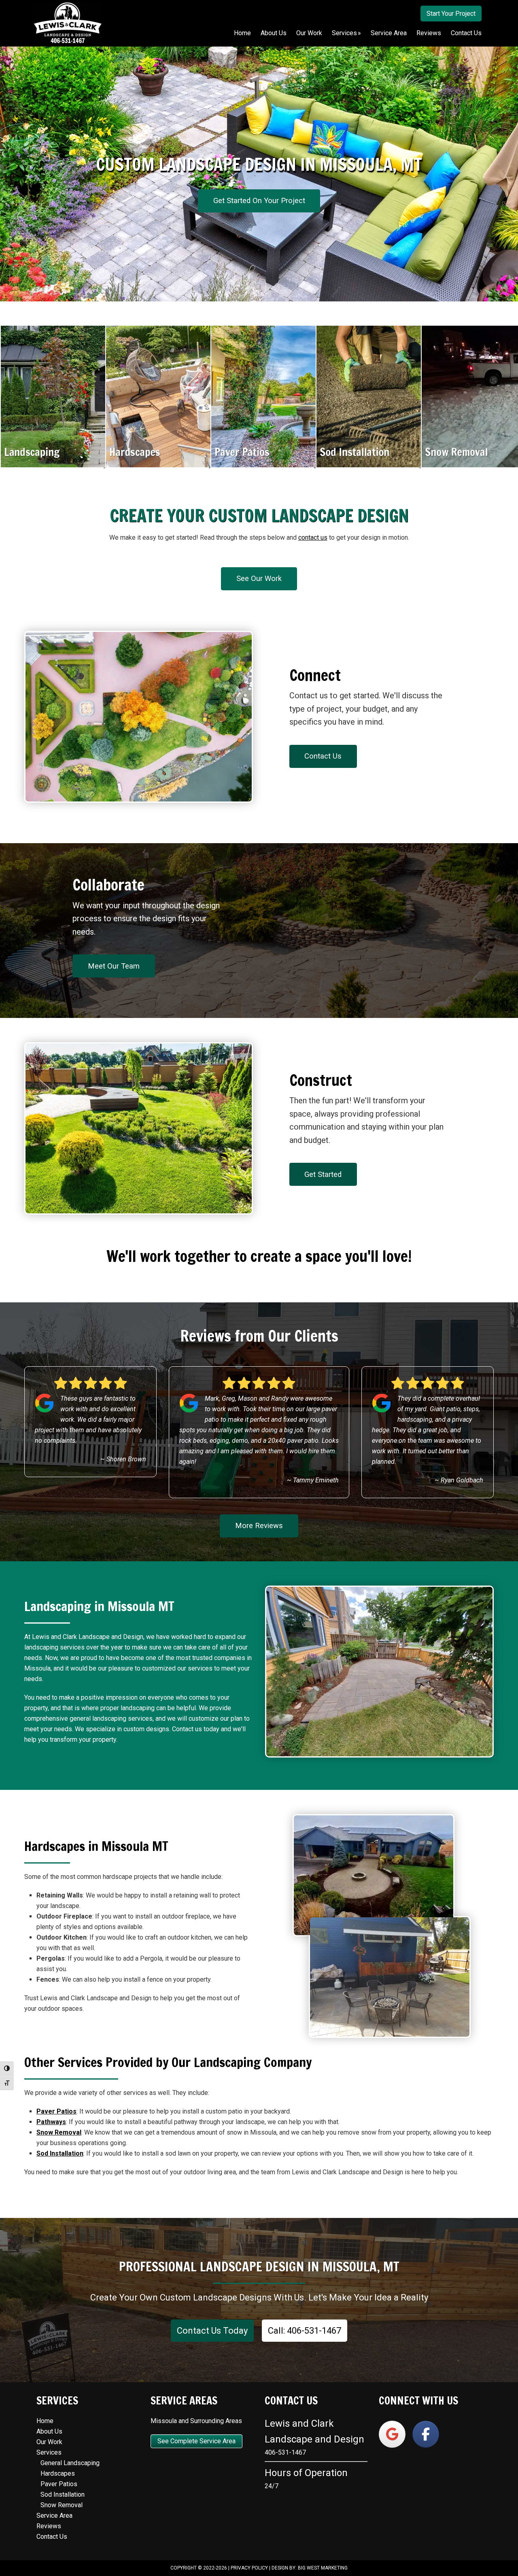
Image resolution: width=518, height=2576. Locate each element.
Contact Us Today (212, 2331)
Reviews (49, 2526)
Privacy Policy (249, 2568)
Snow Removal (62, 2505)
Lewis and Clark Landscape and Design (68, 23)
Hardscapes (58, 2473)
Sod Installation (63, 2494)
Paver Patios (59, 2484)
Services (49, 2452)
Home (45, 2421)
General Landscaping (70, 2463)
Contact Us (52, 2537)
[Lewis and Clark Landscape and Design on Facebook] (426, 2434)
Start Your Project (451, 14)
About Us (49, 2431)
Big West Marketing (323, 2568)
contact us (313, 537)
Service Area (54, 2516)
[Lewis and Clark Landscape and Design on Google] (392, 2434)
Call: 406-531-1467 (305, 2331)
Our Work (49, 2442)
